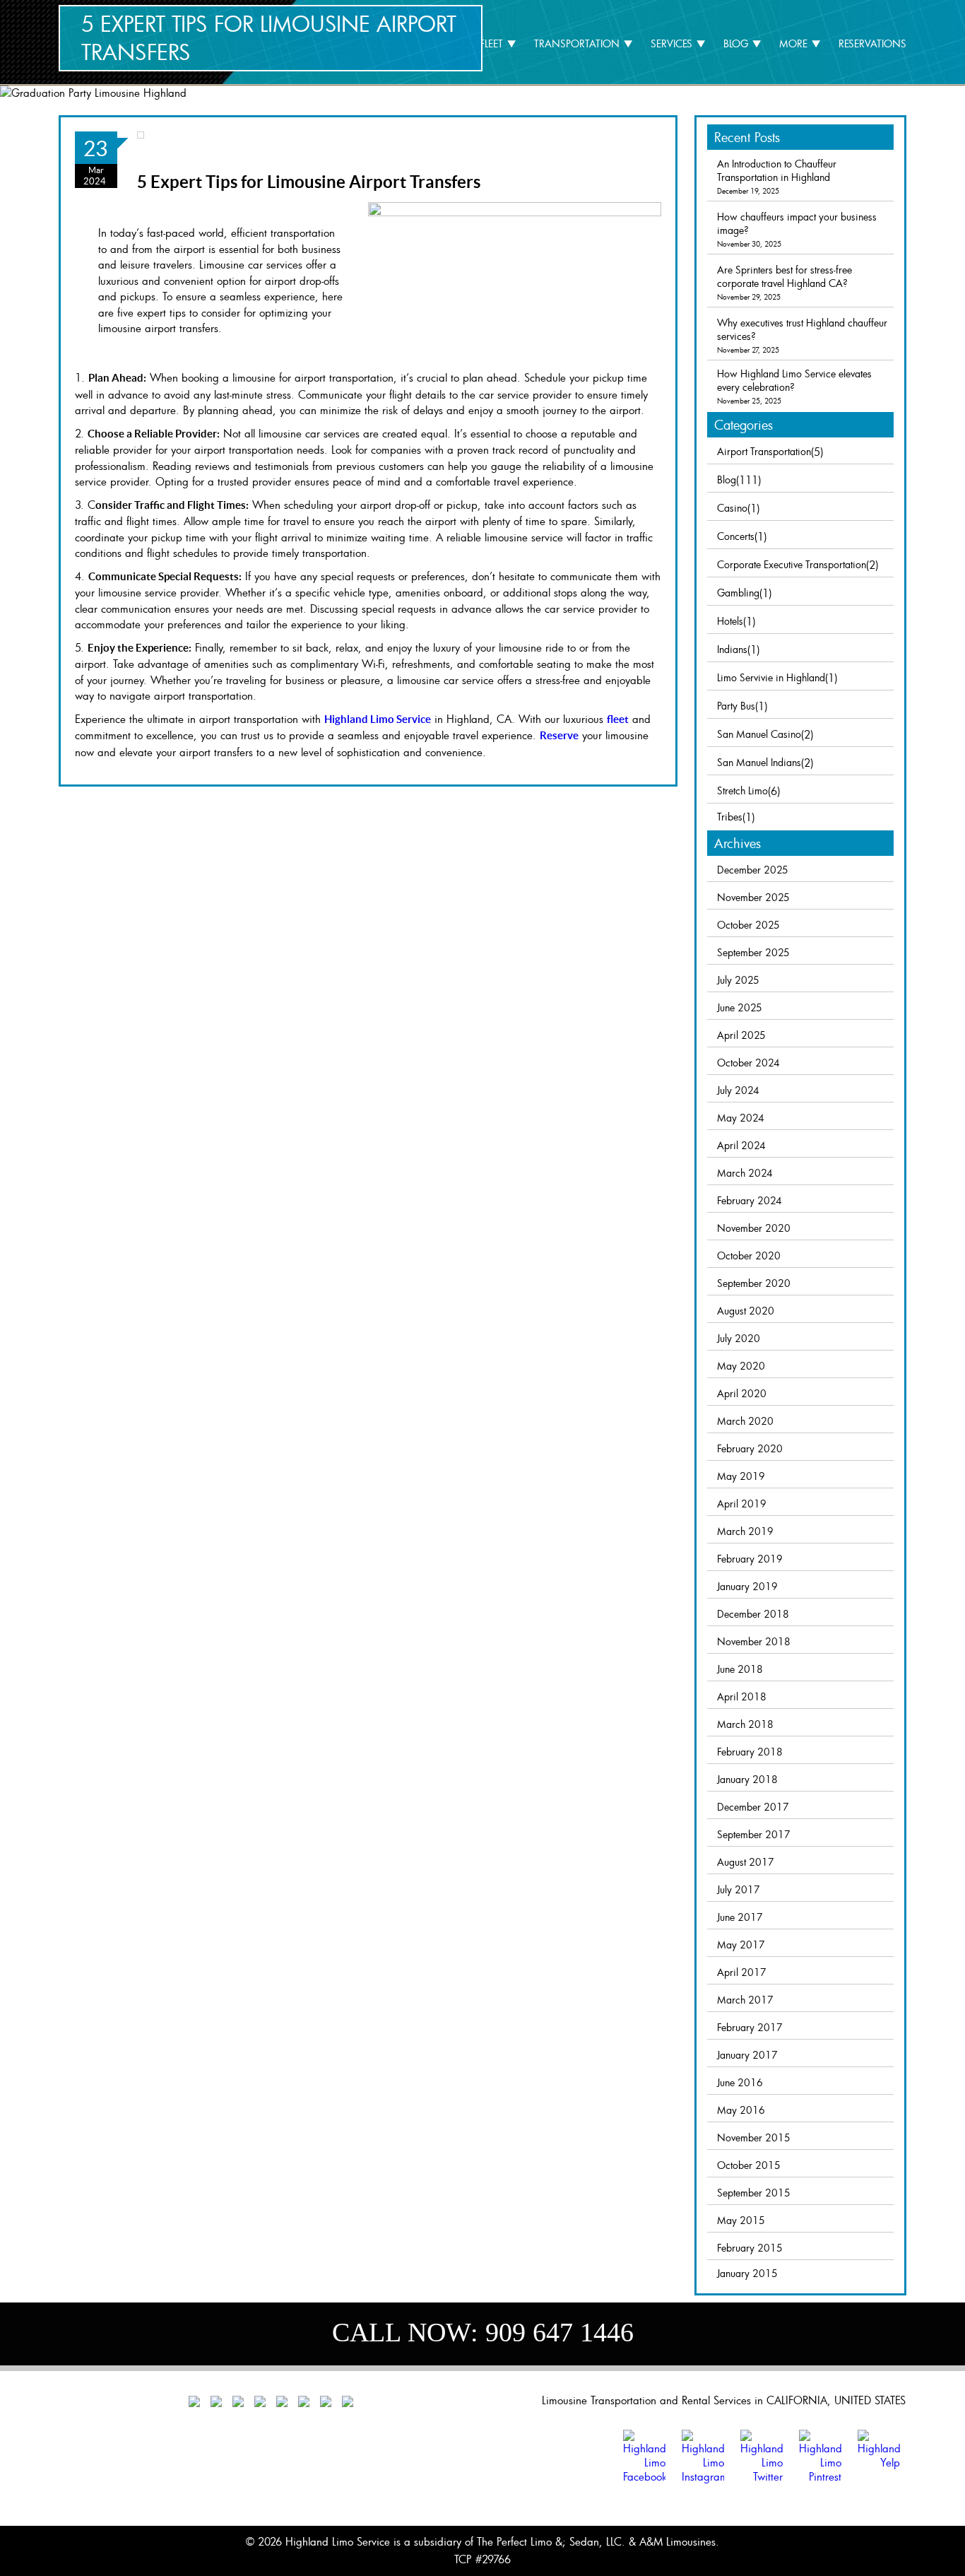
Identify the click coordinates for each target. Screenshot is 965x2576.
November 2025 (753, 897)
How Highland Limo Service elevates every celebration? (794, 380)
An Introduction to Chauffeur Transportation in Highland (777, 170)
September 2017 (754, 1834)
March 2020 (745, 1421)
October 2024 (748, 1063)
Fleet (491, 43)
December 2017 (753, 1807)
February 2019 (750, 1559)
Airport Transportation (764, 451)
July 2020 (739, 1338)
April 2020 (742, 1393)
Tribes (730, 817)
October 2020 (749, 1255)
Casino (732, 508)
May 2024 (741, 1118)
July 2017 (739, 1889)
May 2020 (741, 1366)
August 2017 (746, 1862)
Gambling (738, 593)
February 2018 (750, 1752)
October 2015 (749, 2165)
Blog (736, 43)
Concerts (736, 536)
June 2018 (740, 1669)
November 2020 (754, 1228)
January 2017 (747, 2055)
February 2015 (750, 2248)
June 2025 (740, 1007)
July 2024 (738, 1090)
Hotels (730, 621)
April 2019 (742, 1504)
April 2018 (742, 1696)
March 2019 (745, 1531)
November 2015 (754, 2137)
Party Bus (736, 706)
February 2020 (750, 1448)
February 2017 (750, 2027)
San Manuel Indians (759, 762)
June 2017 (740, 1917)
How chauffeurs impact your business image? (797, 223)
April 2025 (741, 1035)
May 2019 (741, 1476)
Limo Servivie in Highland (771, 677)
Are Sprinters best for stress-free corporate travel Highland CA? (785, 276)
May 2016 (741, 2110)
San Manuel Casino (759, 734)
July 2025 (738, 980)
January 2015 (747, 2273)
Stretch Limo (742, 790)
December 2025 (753, 870)
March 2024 (745, 1173)
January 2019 (747, 1586)
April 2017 (742, 1972)
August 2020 (746, 1311)
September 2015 (754, 2193)
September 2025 (753, 952)
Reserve (559, 735)
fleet (618, 719)
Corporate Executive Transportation (792, 564)
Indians (732, 649)
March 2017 (745, 2000)
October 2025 (748, 925)
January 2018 (747, 1779)
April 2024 (741, 1145)
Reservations (872, 43)
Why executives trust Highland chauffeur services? (802, 329)
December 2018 (753, 1614)
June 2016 (740, 2082)
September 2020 (754, 1283)
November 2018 (754, 1641)
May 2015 (741, 2220)
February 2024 (750, 1200)
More (793, 43)
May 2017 (741, 1945)
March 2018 (745, 1724)
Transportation (577, 43)
